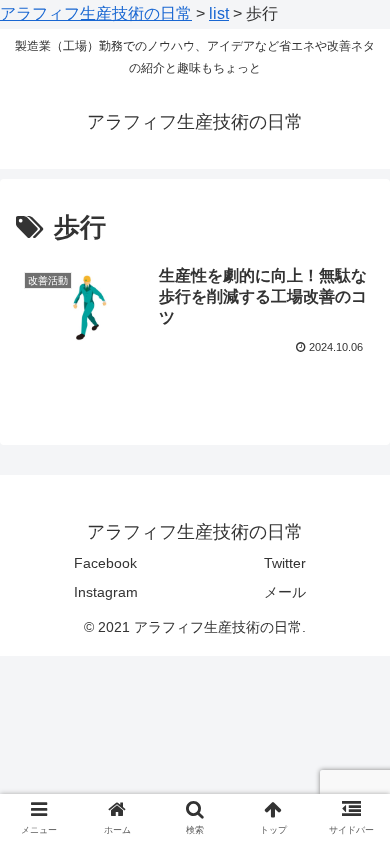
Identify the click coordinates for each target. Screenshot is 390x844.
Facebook (105, 563)
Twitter (285, 563)
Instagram (106, 592)
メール (285, 592)
